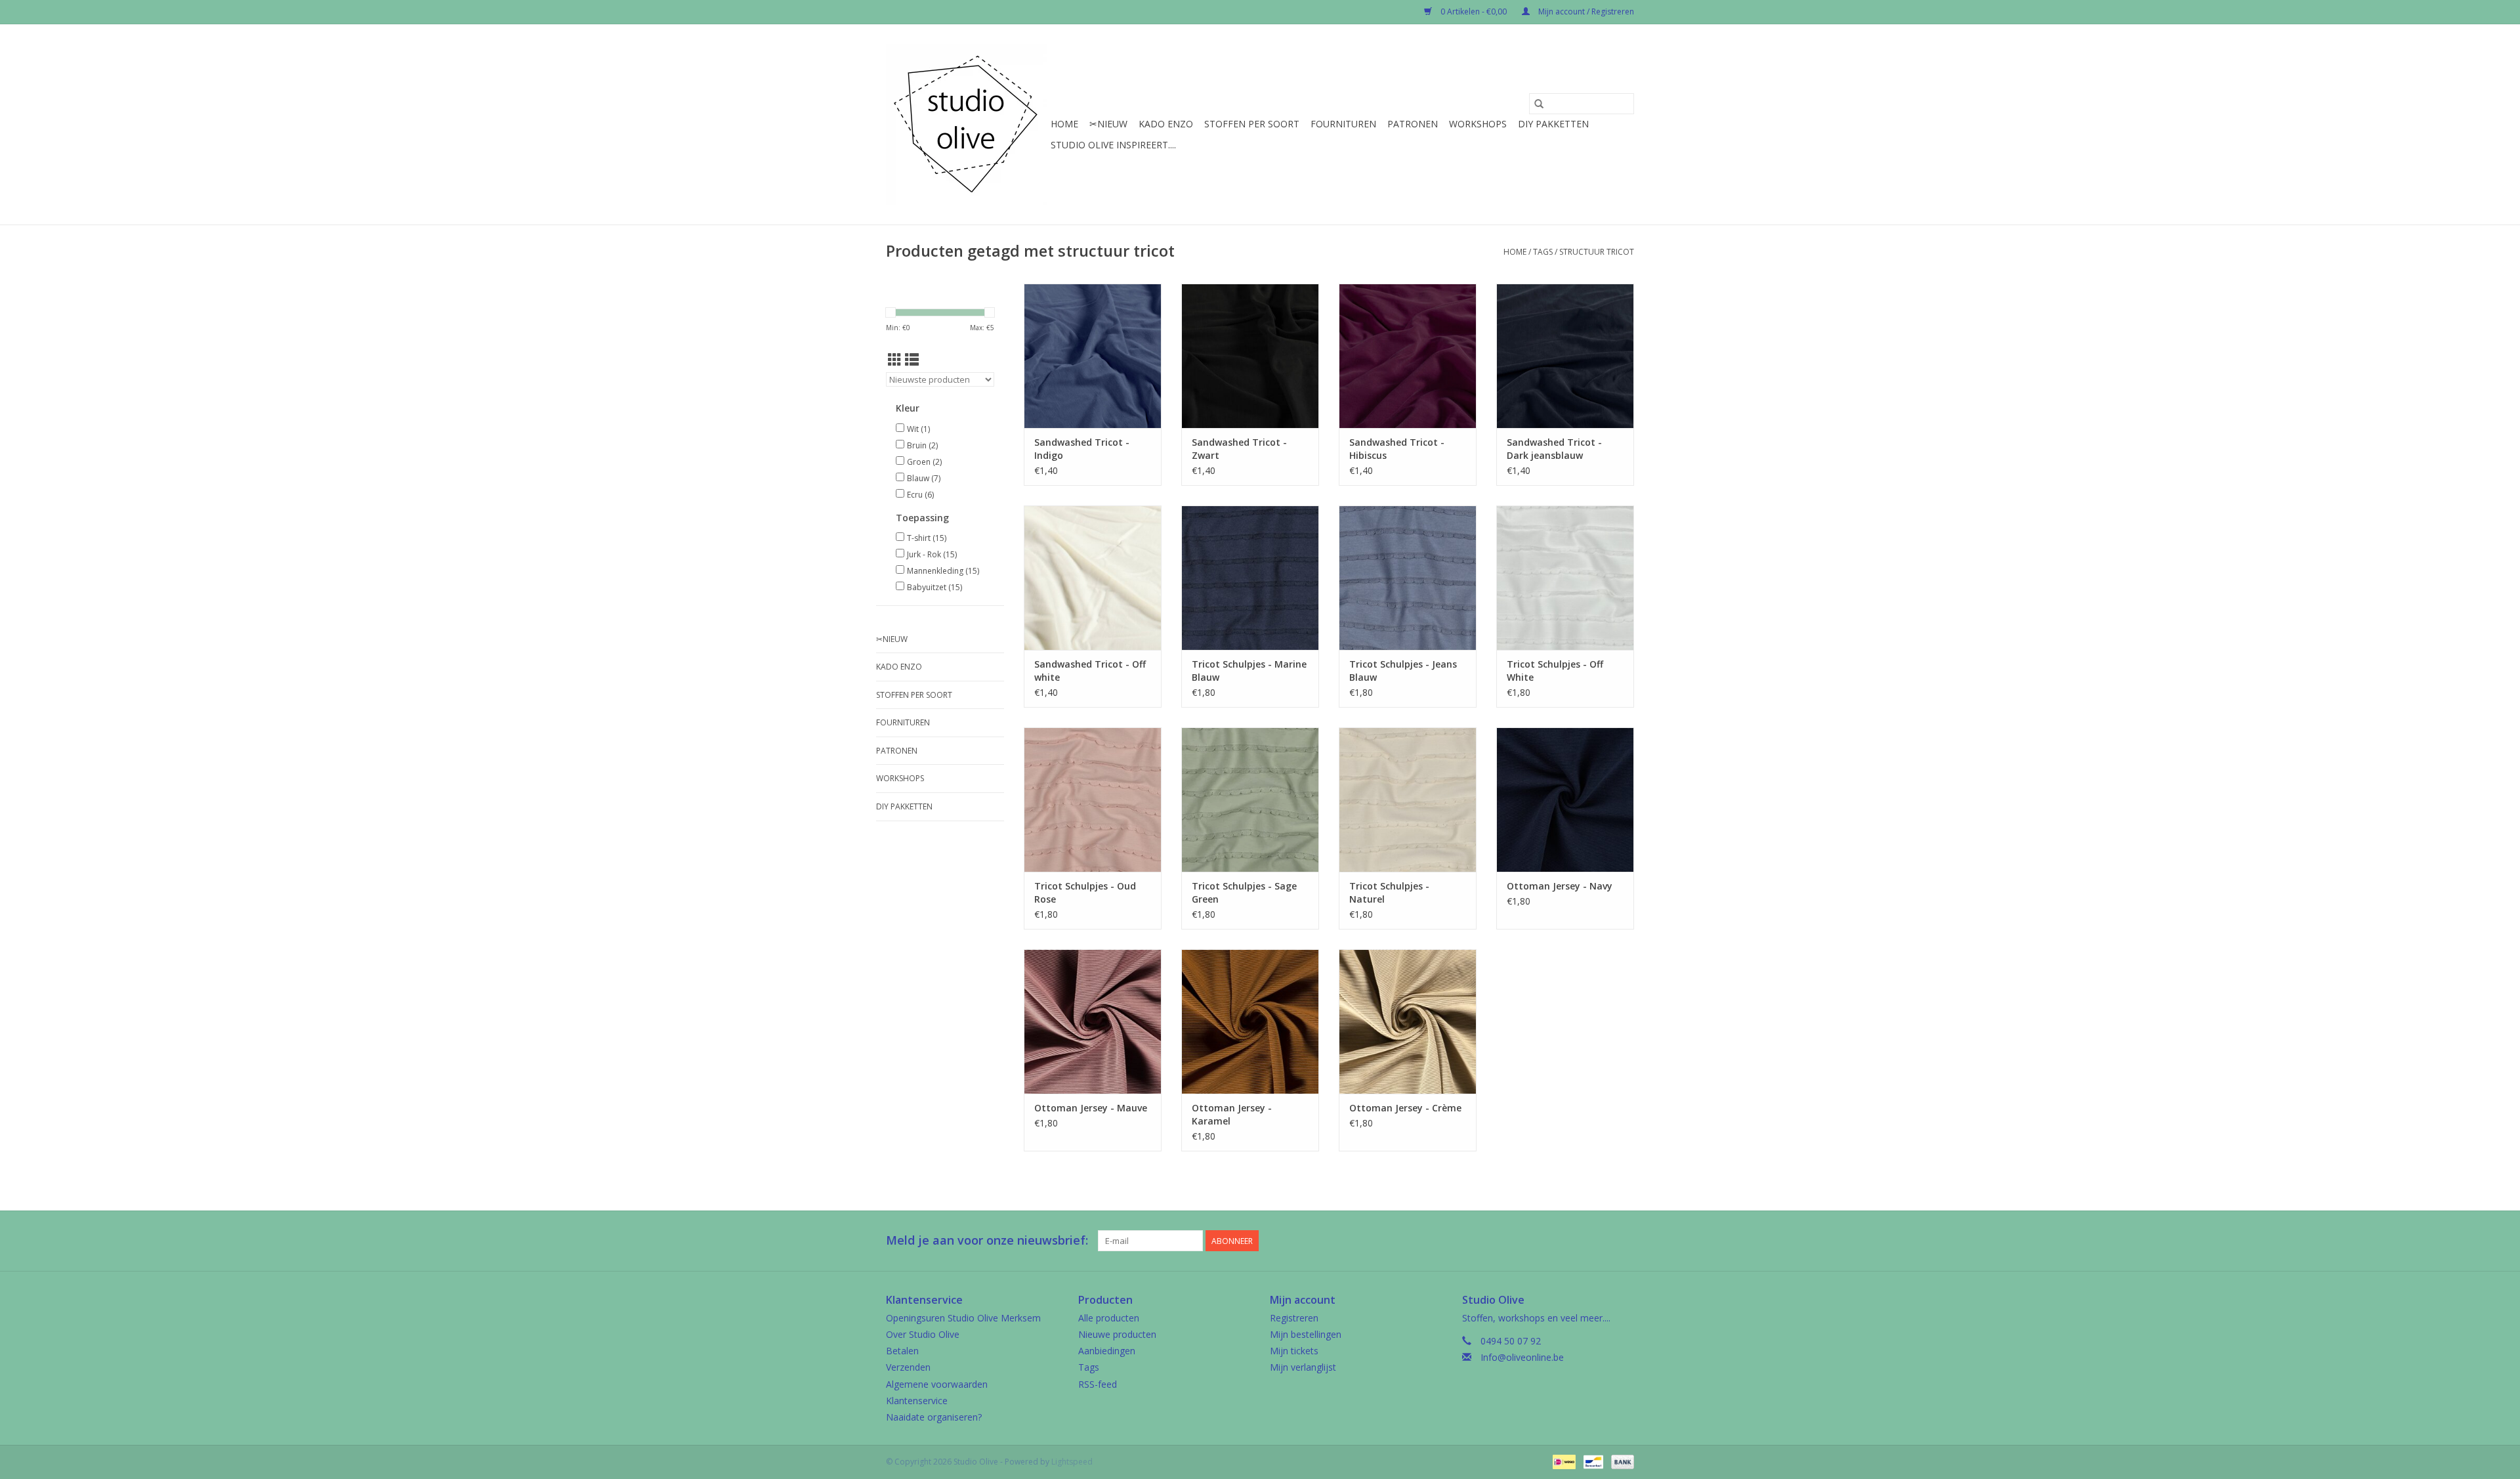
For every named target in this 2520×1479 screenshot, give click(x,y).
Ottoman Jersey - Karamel (1232, 1114)
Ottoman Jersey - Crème (1405, 1108)
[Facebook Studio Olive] (1576, 1241)
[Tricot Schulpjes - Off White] (1565, 578)
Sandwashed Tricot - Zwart (1239, 449)
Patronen (1413, 124)
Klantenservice (917, 1401)
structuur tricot (1597, 252)
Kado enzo (1166, 124)
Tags (1543, 252)
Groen (924, 462)
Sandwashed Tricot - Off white (1090, 671)
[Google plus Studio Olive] (1600, 1241)
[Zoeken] (1539, 104)
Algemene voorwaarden (937, 1384)
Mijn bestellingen (1306, 1334)
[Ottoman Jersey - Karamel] (1250, 1021)
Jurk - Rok (932, 554)
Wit (918, 429)
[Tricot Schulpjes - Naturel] (1408, 800)
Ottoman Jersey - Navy (1560, 886)
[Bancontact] (1592, 1461)
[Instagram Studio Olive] (1624, 1241)
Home (1064, 124)
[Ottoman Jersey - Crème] (1408, 1021)
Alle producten (1109, 1318)
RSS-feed (1098, 1384)
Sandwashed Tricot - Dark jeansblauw (1554, 449)
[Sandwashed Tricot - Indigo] (1093, 356)
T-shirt (927, 538)
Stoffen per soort (1252, 124)
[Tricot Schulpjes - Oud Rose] (1093, 800)
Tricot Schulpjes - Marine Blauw (1249, 671)
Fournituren (1343, 124)
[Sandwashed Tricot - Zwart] (1250, 356)
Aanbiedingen (1107, 1351)
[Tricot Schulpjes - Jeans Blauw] (1408, 578)
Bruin (922, 445)
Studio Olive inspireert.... (1113, 145)
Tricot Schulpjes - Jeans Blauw (1403, 671)
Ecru (920, 495)
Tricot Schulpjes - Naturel (1389, 892)
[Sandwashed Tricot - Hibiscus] (1408, 356)
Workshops (1478, 124)
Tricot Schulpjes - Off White (1555, 671)
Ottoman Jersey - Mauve (1091, 1108)
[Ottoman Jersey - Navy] (1565, 800)
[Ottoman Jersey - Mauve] (1093, 1021)
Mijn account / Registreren (1585, 11)
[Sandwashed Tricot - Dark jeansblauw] (1565, 356)
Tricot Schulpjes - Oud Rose (1085, 892)
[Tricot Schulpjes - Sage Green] (1250, 800)
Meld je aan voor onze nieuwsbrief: (987, 1240)
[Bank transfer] (1620, 1461)
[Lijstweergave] (912, 360)
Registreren (1294, 1318)
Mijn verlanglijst (1303, 1367)
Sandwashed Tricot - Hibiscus (1397, 449)
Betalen (902, 1351)
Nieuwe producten (1117, 1334)
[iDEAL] (1563, 1461)
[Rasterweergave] (895, 360)
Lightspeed (1072, 1462)
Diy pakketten (1553, 124)
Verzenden (908, 1367)
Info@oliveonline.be (1522, 1357)
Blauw (924, 478)
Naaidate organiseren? (934, 1417)
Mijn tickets (1294, 1351)
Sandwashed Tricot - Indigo (1082, 449)
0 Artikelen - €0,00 (1474, 11)
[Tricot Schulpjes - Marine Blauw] (1250, 578)
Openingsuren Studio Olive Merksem (963, 1318)
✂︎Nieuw (1108, 124)
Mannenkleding (943, 571)
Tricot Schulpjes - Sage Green (1244, 892)
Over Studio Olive (923, 1334)
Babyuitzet (934, 587)
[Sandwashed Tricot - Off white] (1093, 578)
